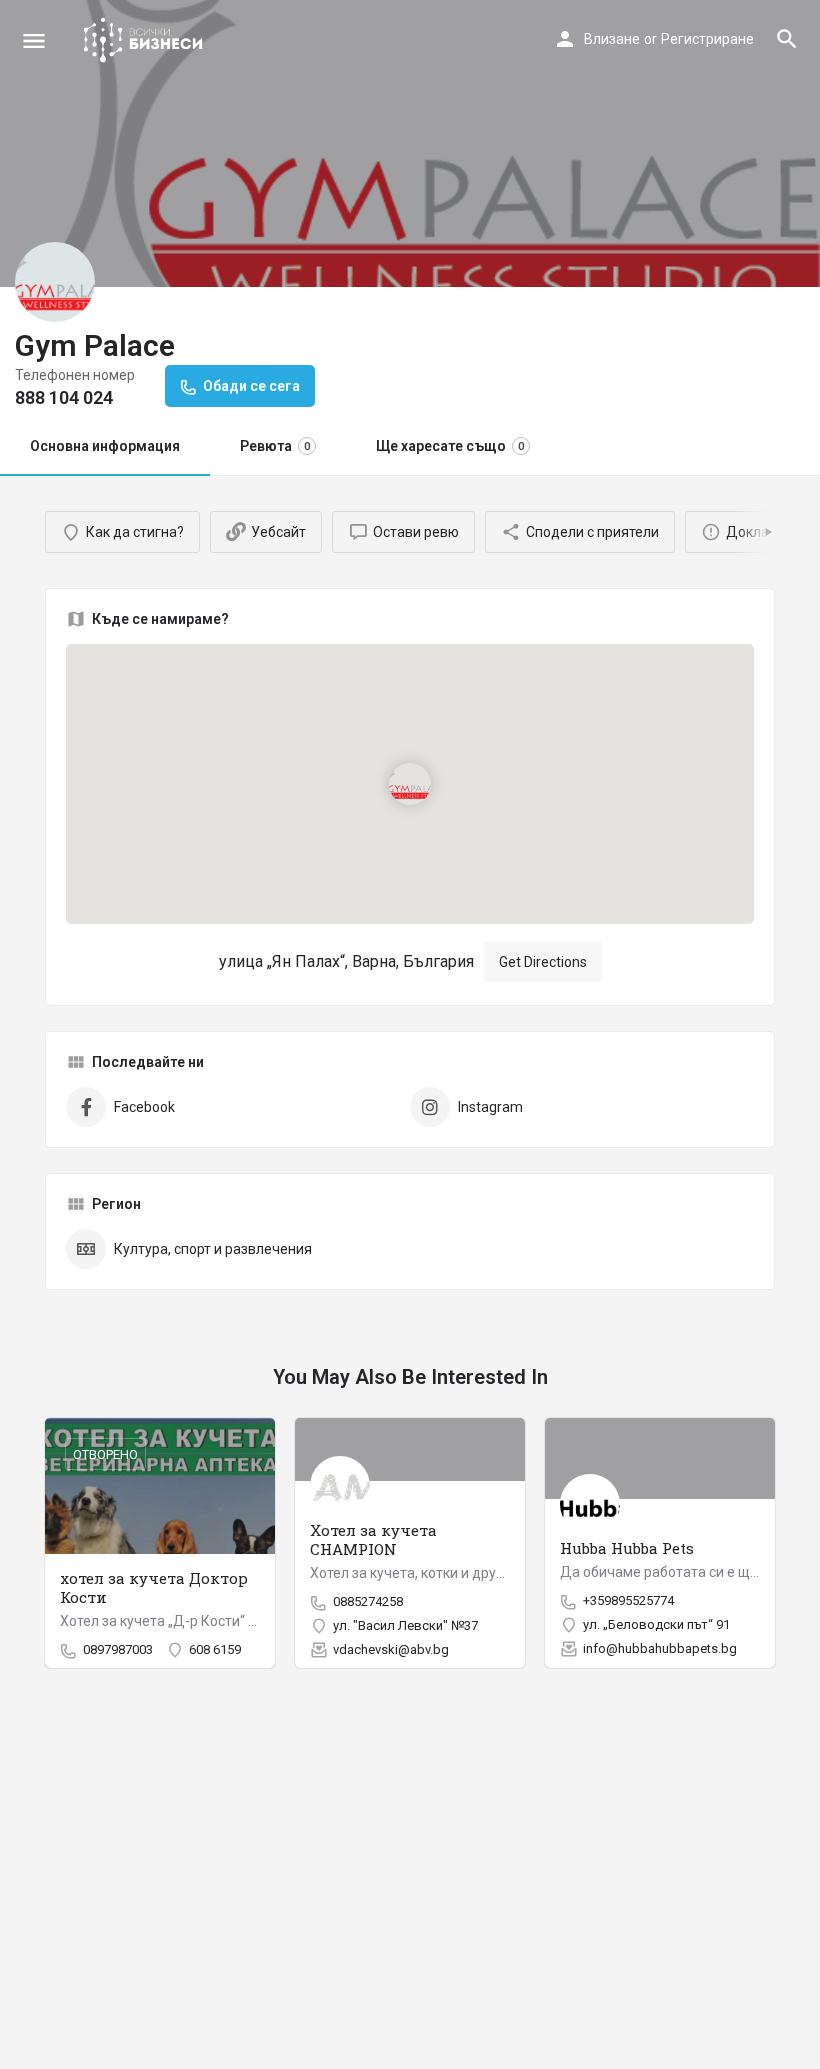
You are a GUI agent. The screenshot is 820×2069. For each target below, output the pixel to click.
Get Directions (543, 962)
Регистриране (707, 39)
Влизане (612, 39)
